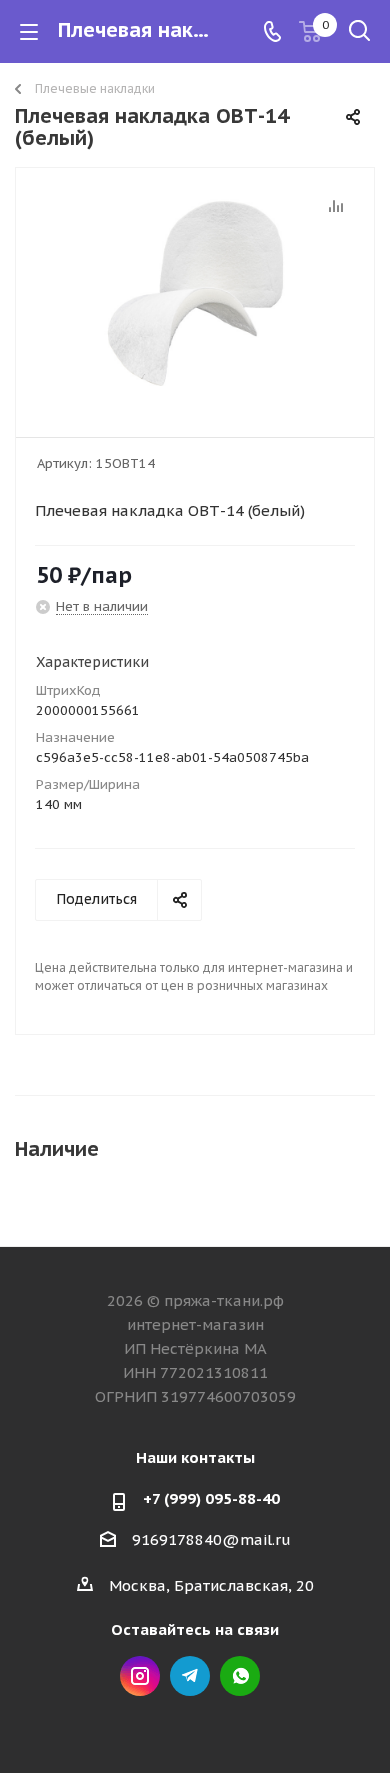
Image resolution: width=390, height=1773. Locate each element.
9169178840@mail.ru (211, 1539)
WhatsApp (240, 1676)
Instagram (140, 1676)
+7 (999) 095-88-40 (211, 1498)
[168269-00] (195, 293)
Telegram (190, 1676)
